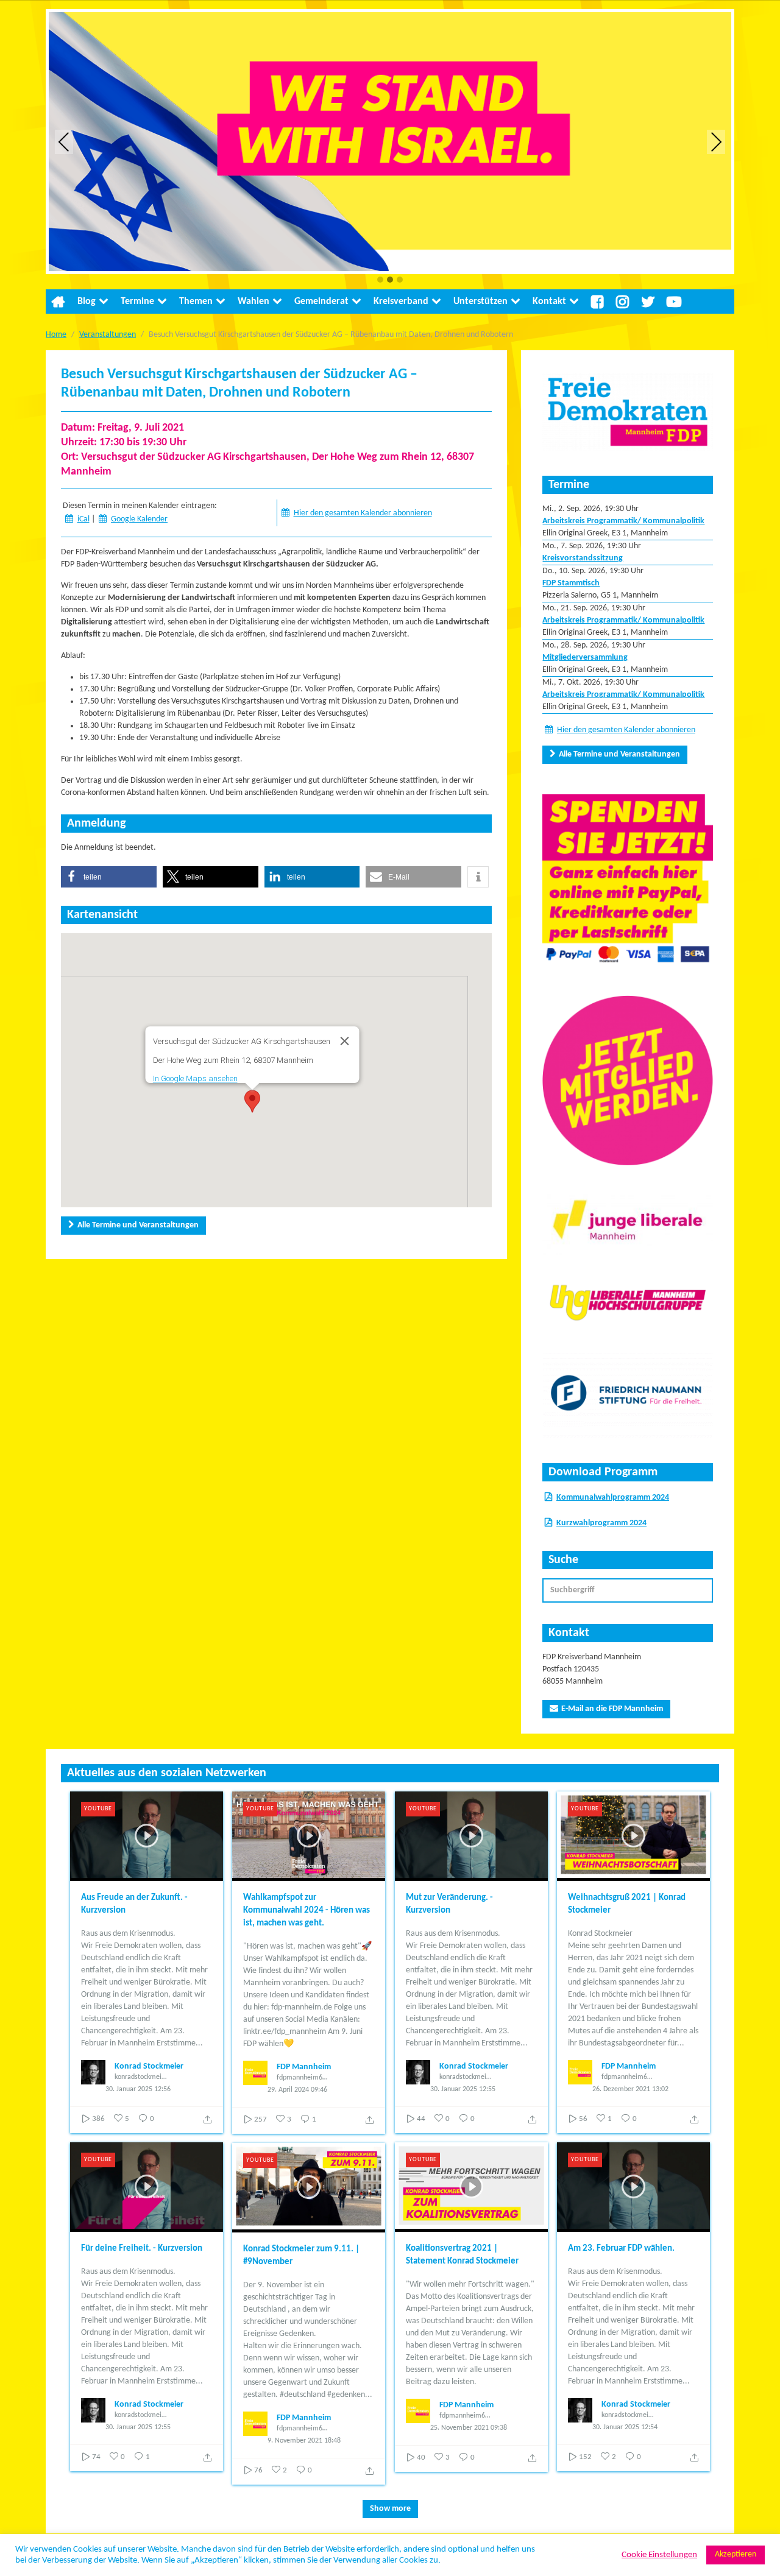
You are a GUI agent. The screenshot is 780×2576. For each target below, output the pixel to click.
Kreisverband (401, 302)
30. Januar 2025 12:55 (463, 2089)
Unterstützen (480, 302)
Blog (87, 302)
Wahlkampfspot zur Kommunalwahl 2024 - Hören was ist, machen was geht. (307, 1911)
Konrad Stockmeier (149, 2066)
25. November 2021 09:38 (469, 2428)
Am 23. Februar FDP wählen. (621, 2249)
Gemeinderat (321, 302)
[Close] (344, 1041)
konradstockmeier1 (141, 2077)
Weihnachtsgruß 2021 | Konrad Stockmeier (627, 1904)
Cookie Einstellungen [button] (659, 2555)
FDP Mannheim (304, 2067)
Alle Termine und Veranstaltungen (138, 1225)
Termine (137, 302)
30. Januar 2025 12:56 (138, 2089)
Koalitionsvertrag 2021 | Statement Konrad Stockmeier (462, 2255)
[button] (380, 281)
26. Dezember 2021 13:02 (630, 2089)
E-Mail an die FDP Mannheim (612, 1709)
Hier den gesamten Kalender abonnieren (363, 513)
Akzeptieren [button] (736, 2554)
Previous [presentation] (64, 142)
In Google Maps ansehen (195, 1078)
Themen (196, 302)
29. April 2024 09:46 (297, 2090)
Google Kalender (139, 519)
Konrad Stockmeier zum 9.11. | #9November (301, 2256)
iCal (83, 519)
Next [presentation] (716, 142)
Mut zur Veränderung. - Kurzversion (449, 1904)
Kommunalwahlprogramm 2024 (613, 1498)
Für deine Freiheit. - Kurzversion (142, 2249)
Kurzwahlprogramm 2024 (601, 1523)
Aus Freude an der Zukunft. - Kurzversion (134, 1904)
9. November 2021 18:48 (304, 2441)
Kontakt (549, 302)
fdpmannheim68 (301, 2078)
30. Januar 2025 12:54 (625, 2427)
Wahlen (253, 302)
